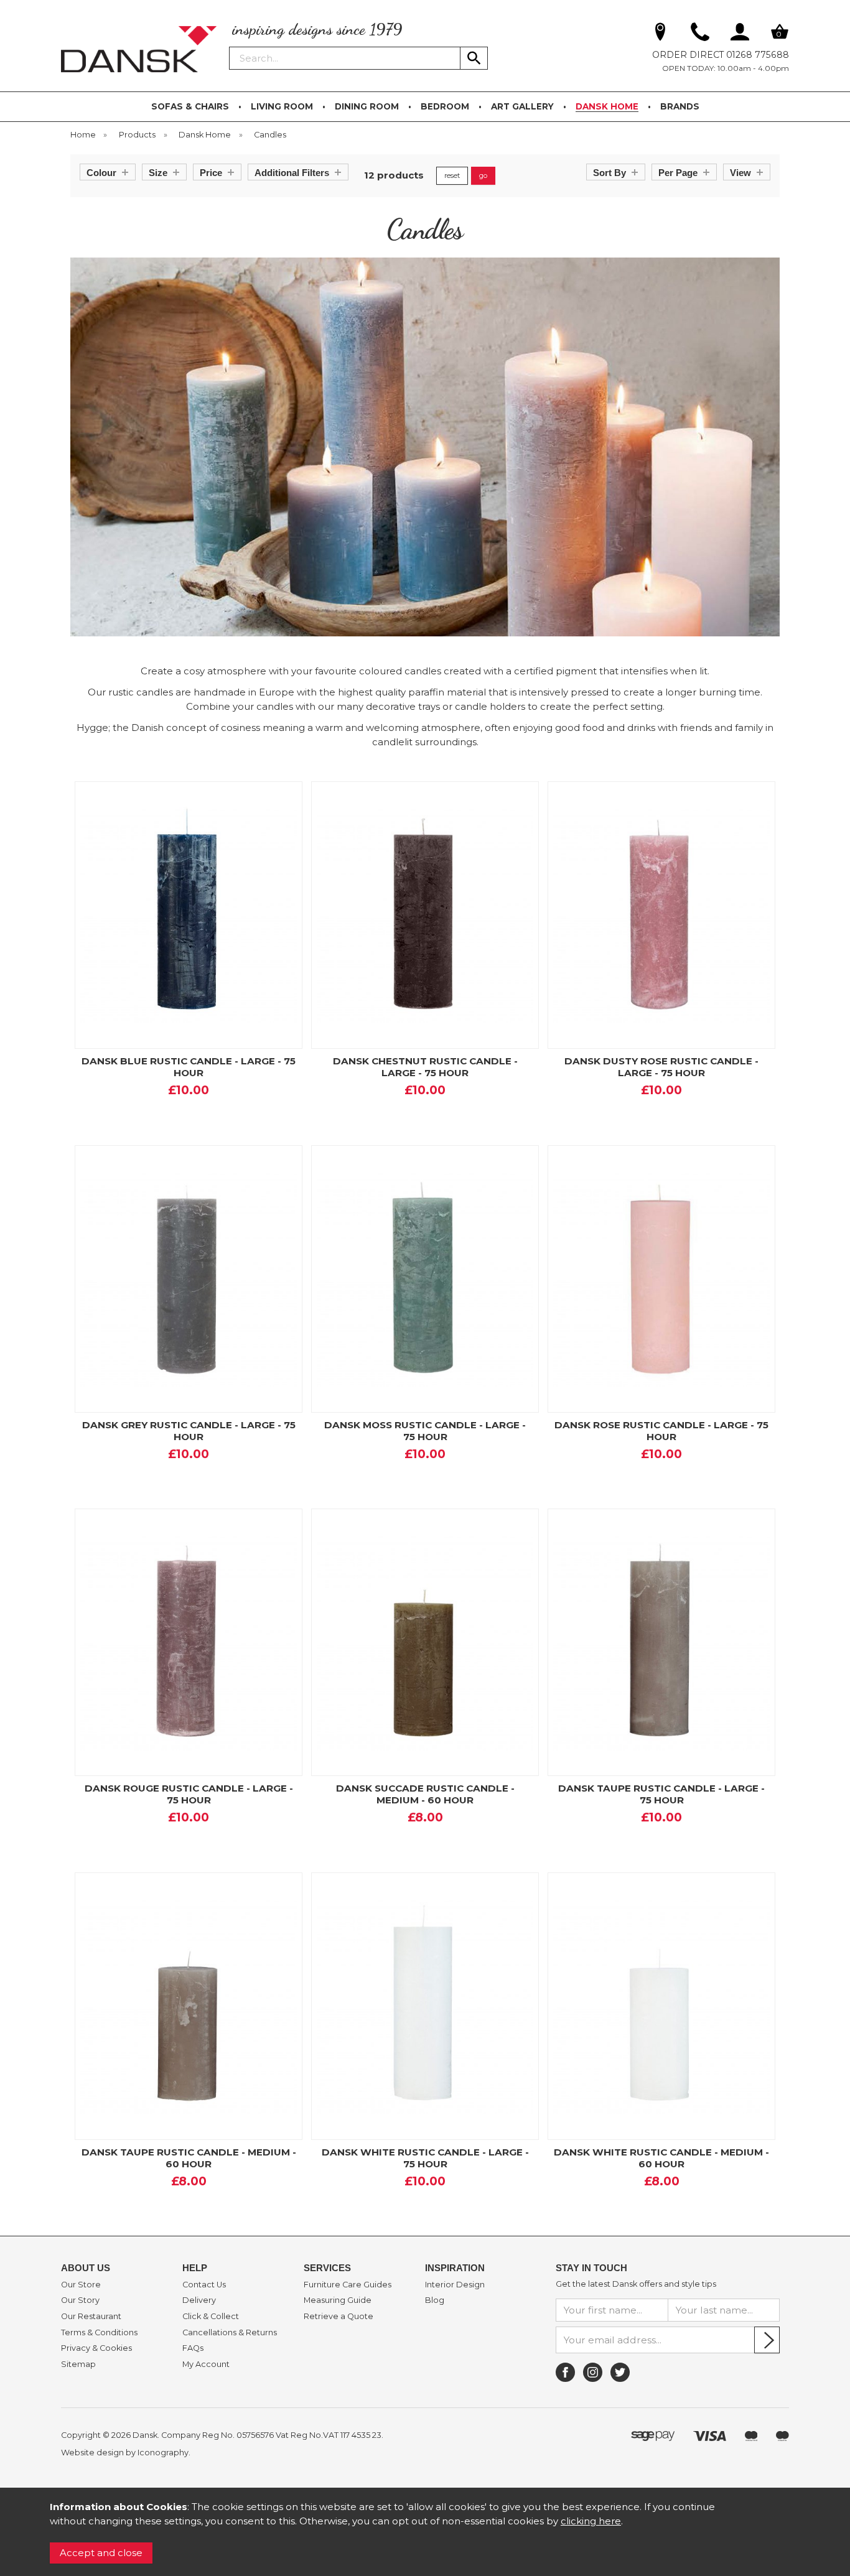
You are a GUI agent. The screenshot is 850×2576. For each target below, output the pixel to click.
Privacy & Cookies (96, 2348)
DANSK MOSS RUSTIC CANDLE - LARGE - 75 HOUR (425, 1431)
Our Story (80, 2300)
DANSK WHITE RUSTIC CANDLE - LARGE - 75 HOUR (425, 2158)
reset (452, 175)
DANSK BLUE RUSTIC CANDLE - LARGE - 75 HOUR (189, 1067)
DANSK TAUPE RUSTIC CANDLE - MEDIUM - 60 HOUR (189, 2158)
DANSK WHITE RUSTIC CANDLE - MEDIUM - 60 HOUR (661, 2158)
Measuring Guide (338, 2300)
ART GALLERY (522, 106)
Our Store (81, 2285)
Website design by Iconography (125, 2453)
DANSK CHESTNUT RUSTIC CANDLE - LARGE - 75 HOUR (425, 1067)
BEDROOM (445, 106)
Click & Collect (211, 2317)
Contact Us (204, 2285)
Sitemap (78, 2364)
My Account (206, 2364)
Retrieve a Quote (339, 2317)
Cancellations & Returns (230, 2333)
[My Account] (740, 34)
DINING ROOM (367, 106)
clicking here (591, 2521)
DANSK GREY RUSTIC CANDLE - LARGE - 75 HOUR (189, 1431)
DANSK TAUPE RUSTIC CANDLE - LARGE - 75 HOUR (661, 1794)
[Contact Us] (700, 34)
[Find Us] (660, 34)
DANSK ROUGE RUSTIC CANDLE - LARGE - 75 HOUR (189, 1794)
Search (230, 46)
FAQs (193, 2348)
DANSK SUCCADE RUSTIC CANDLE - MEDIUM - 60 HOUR (425, 1794)
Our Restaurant (91, 2317)
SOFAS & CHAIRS (190, 106)
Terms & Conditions (99, 2333)
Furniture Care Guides (348, 2285)
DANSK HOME (607, 106)
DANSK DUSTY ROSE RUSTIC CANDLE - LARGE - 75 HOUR (661, 1067)
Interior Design (455, 2285)
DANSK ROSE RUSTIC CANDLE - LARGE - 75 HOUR (661, 1431)
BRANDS (680, 106)
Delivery (199, 2300)
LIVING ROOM (282, 106)
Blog (435, 2300)
